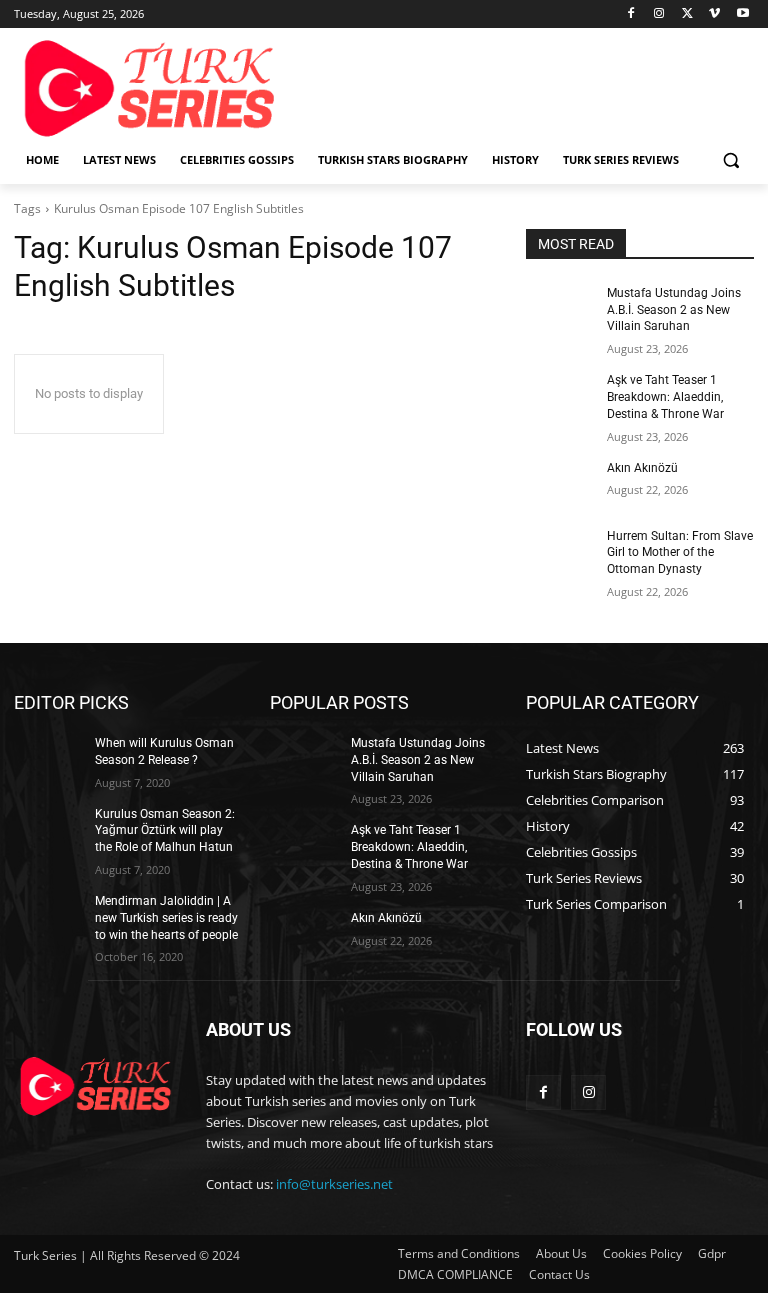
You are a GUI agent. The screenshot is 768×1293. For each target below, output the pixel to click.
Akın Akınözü (642, 468)
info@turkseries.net (334, 1184)
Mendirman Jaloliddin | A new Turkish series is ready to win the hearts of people (166, 918)
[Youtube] (742, 14)
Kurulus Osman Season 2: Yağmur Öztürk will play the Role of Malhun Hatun (165, 831)
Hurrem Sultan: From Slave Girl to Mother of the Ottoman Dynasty (680, 553)
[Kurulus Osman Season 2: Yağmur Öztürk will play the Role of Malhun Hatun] (48, 830)
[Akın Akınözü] (560, 484)
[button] (730, 160)
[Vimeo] (714, 14)
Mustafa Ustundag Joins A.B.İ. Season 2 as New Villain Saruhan (674, 310)
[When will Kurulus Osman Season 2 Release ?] (48, 759)
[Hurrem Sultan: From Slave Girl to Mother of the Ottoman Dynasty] (560, 552)
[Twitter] (687, 14)
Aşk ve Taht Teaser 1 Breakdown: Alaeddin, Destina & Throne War (665, 397)
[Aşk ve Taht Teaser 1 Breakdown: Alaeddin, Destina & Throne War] (560, 396)
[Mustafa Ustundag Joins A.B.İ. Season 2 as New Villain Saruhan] (560, 309)
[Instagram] (659, 14)
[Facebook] (631, 14)
